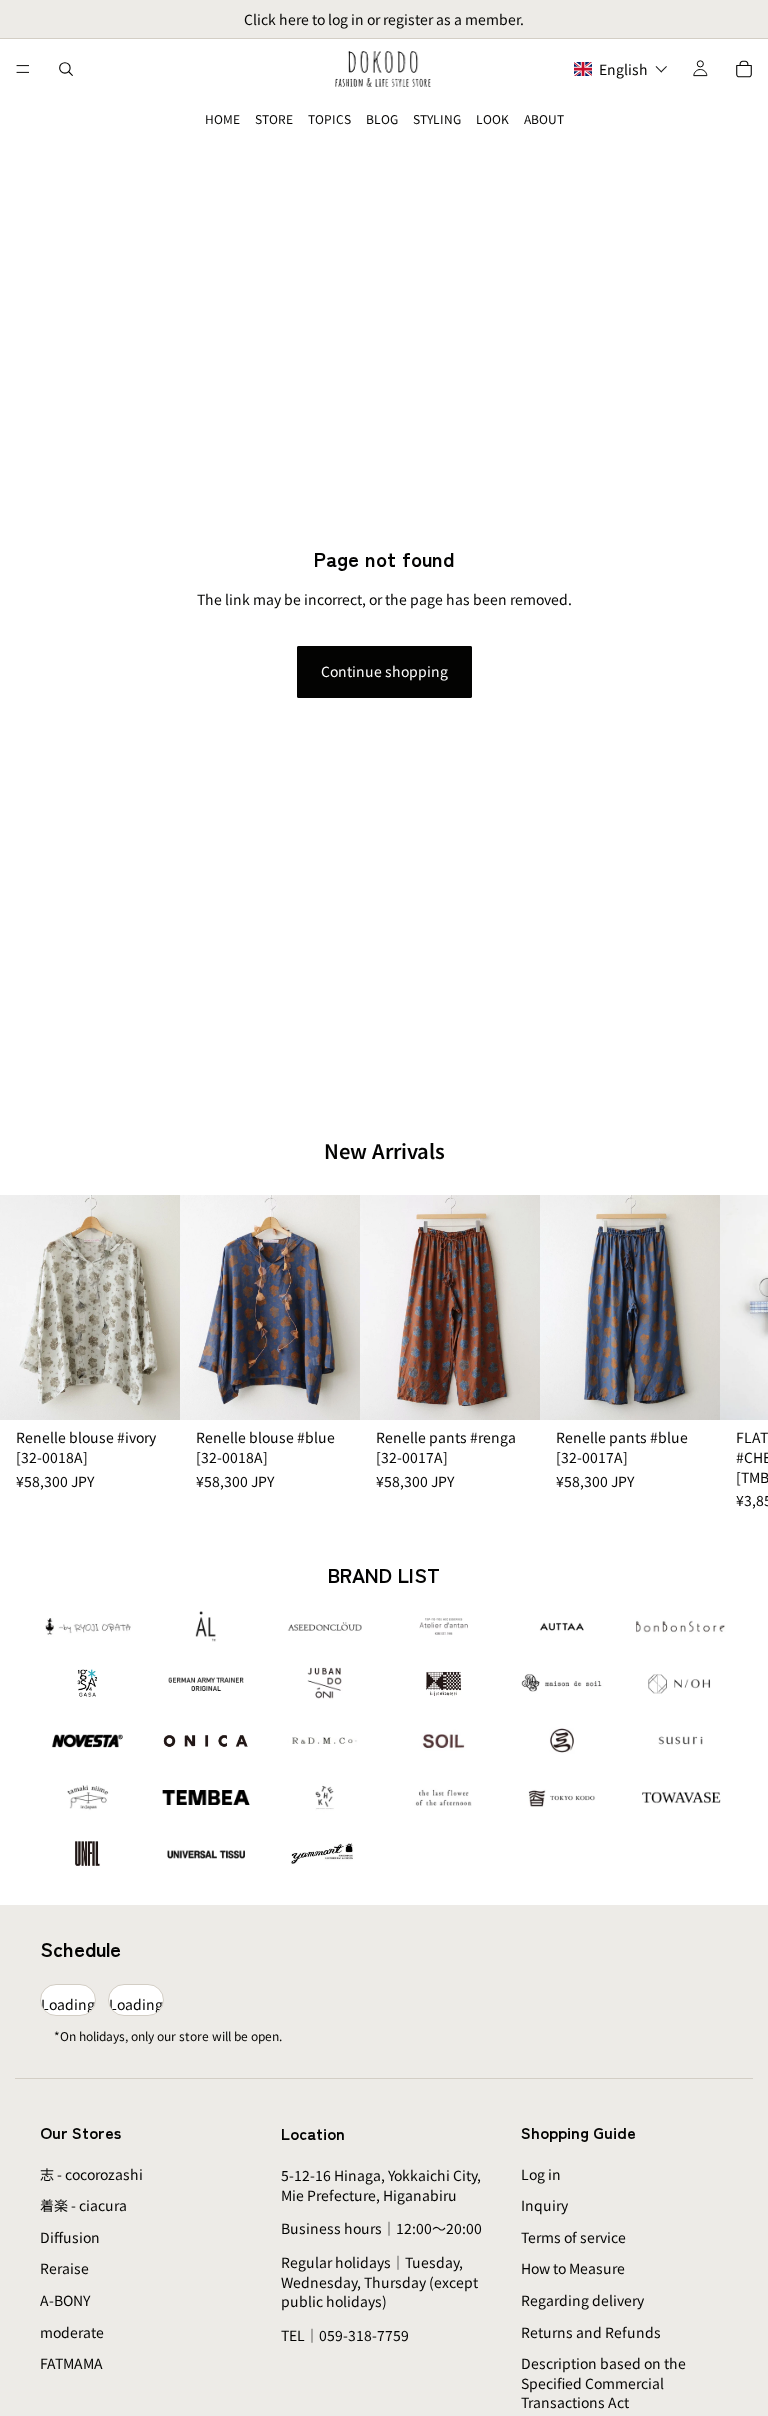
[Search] (66, 69)
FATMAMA (71, 2363)
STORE (274, 118)
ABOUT (544, 118)
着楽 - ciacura (83, 2205)
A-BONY (65, 2300)
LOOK (492, 118)
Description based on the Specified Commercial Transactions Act (603, 2382)
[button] (621, 69)
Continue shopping (384, 671)
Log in (541, 2174)
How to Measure (573, 2268)
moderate (72, 2332)
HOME (222, 118)
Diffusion (70, 2237)
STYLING (437, 118)
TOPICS (329, 118)
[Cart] (744, 69)
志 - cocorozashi (91, 2174)
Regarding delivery (582, 2300)
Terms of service (573, 2237)
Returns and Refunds (591, 2332)
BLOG (382, 118)
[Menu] (23, 69)
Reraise (64, 2268)
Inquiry (544, 2205)
